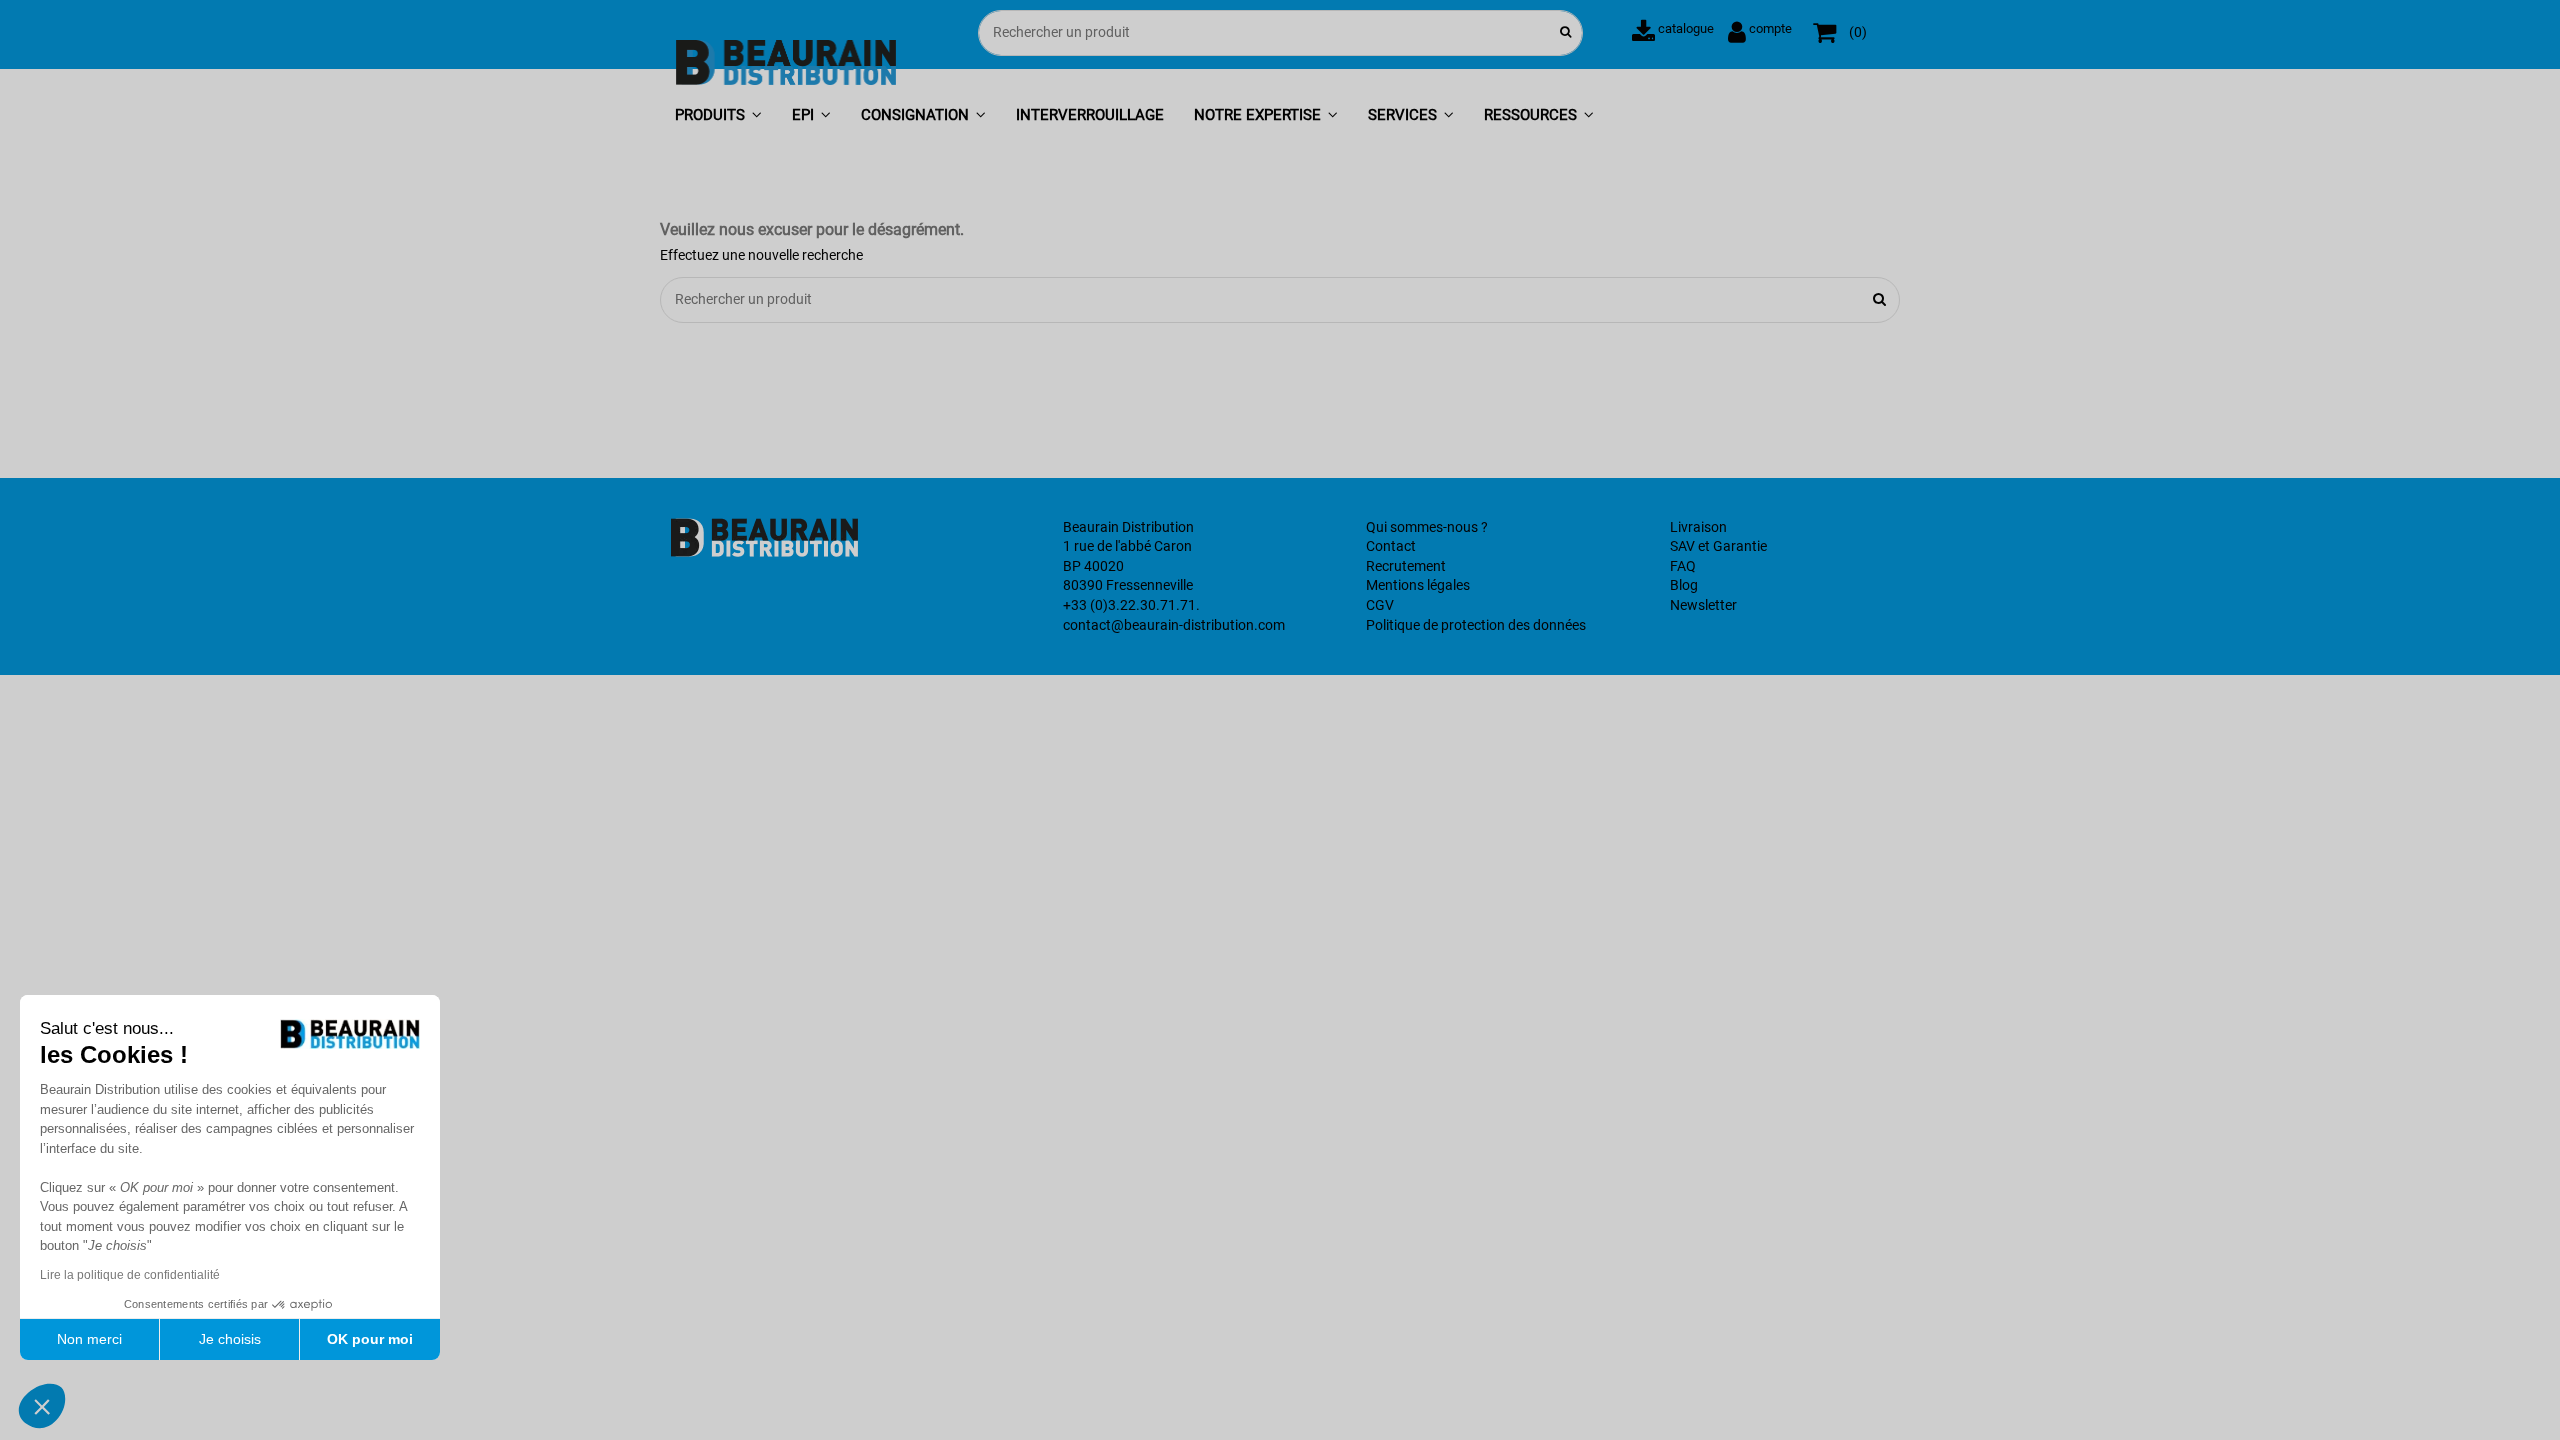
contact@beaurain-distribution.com (1174, 625)
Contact (1391, 546)
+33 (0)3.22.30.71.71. (1131, 605)
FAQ (1683, 566)
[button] (718, 116)
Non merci (89, 1339)
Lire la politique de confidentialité (130, 1275)
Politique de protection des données (1476, 625)
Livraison (1698, 527)
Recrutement (1406, 566)
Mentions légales (1418, 585)
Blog (1684, 585)
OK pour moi (370, 1339)
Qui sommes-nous (1422, 527)
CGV (1380, 605)
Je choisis (230, 1339)
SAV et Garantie (1718, 546)
